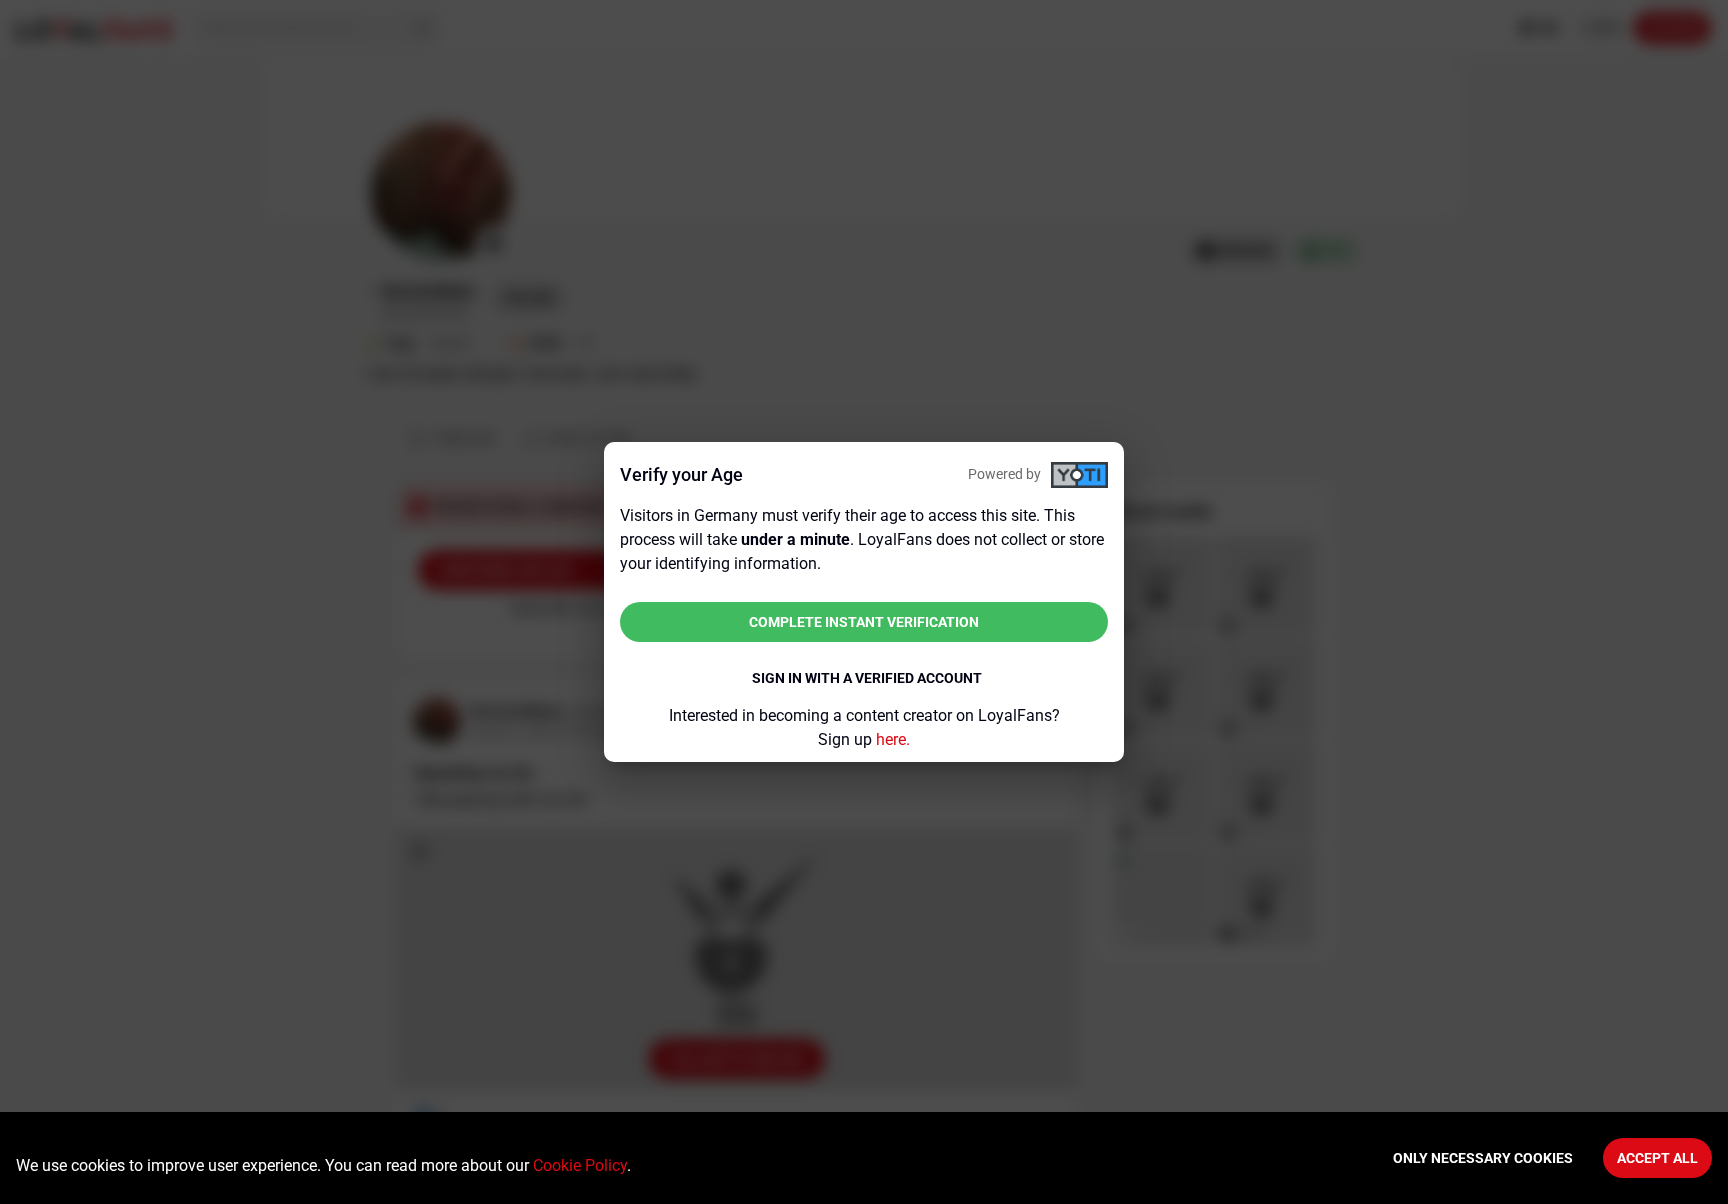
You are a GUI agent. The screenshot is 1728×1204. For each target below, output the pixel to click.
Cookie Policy (580, 1165)
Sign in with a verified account (867, 678)
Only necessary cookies (1483, 1158)
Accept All (1657, 1158)
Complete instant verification (864, 622)
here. (893, 739)
